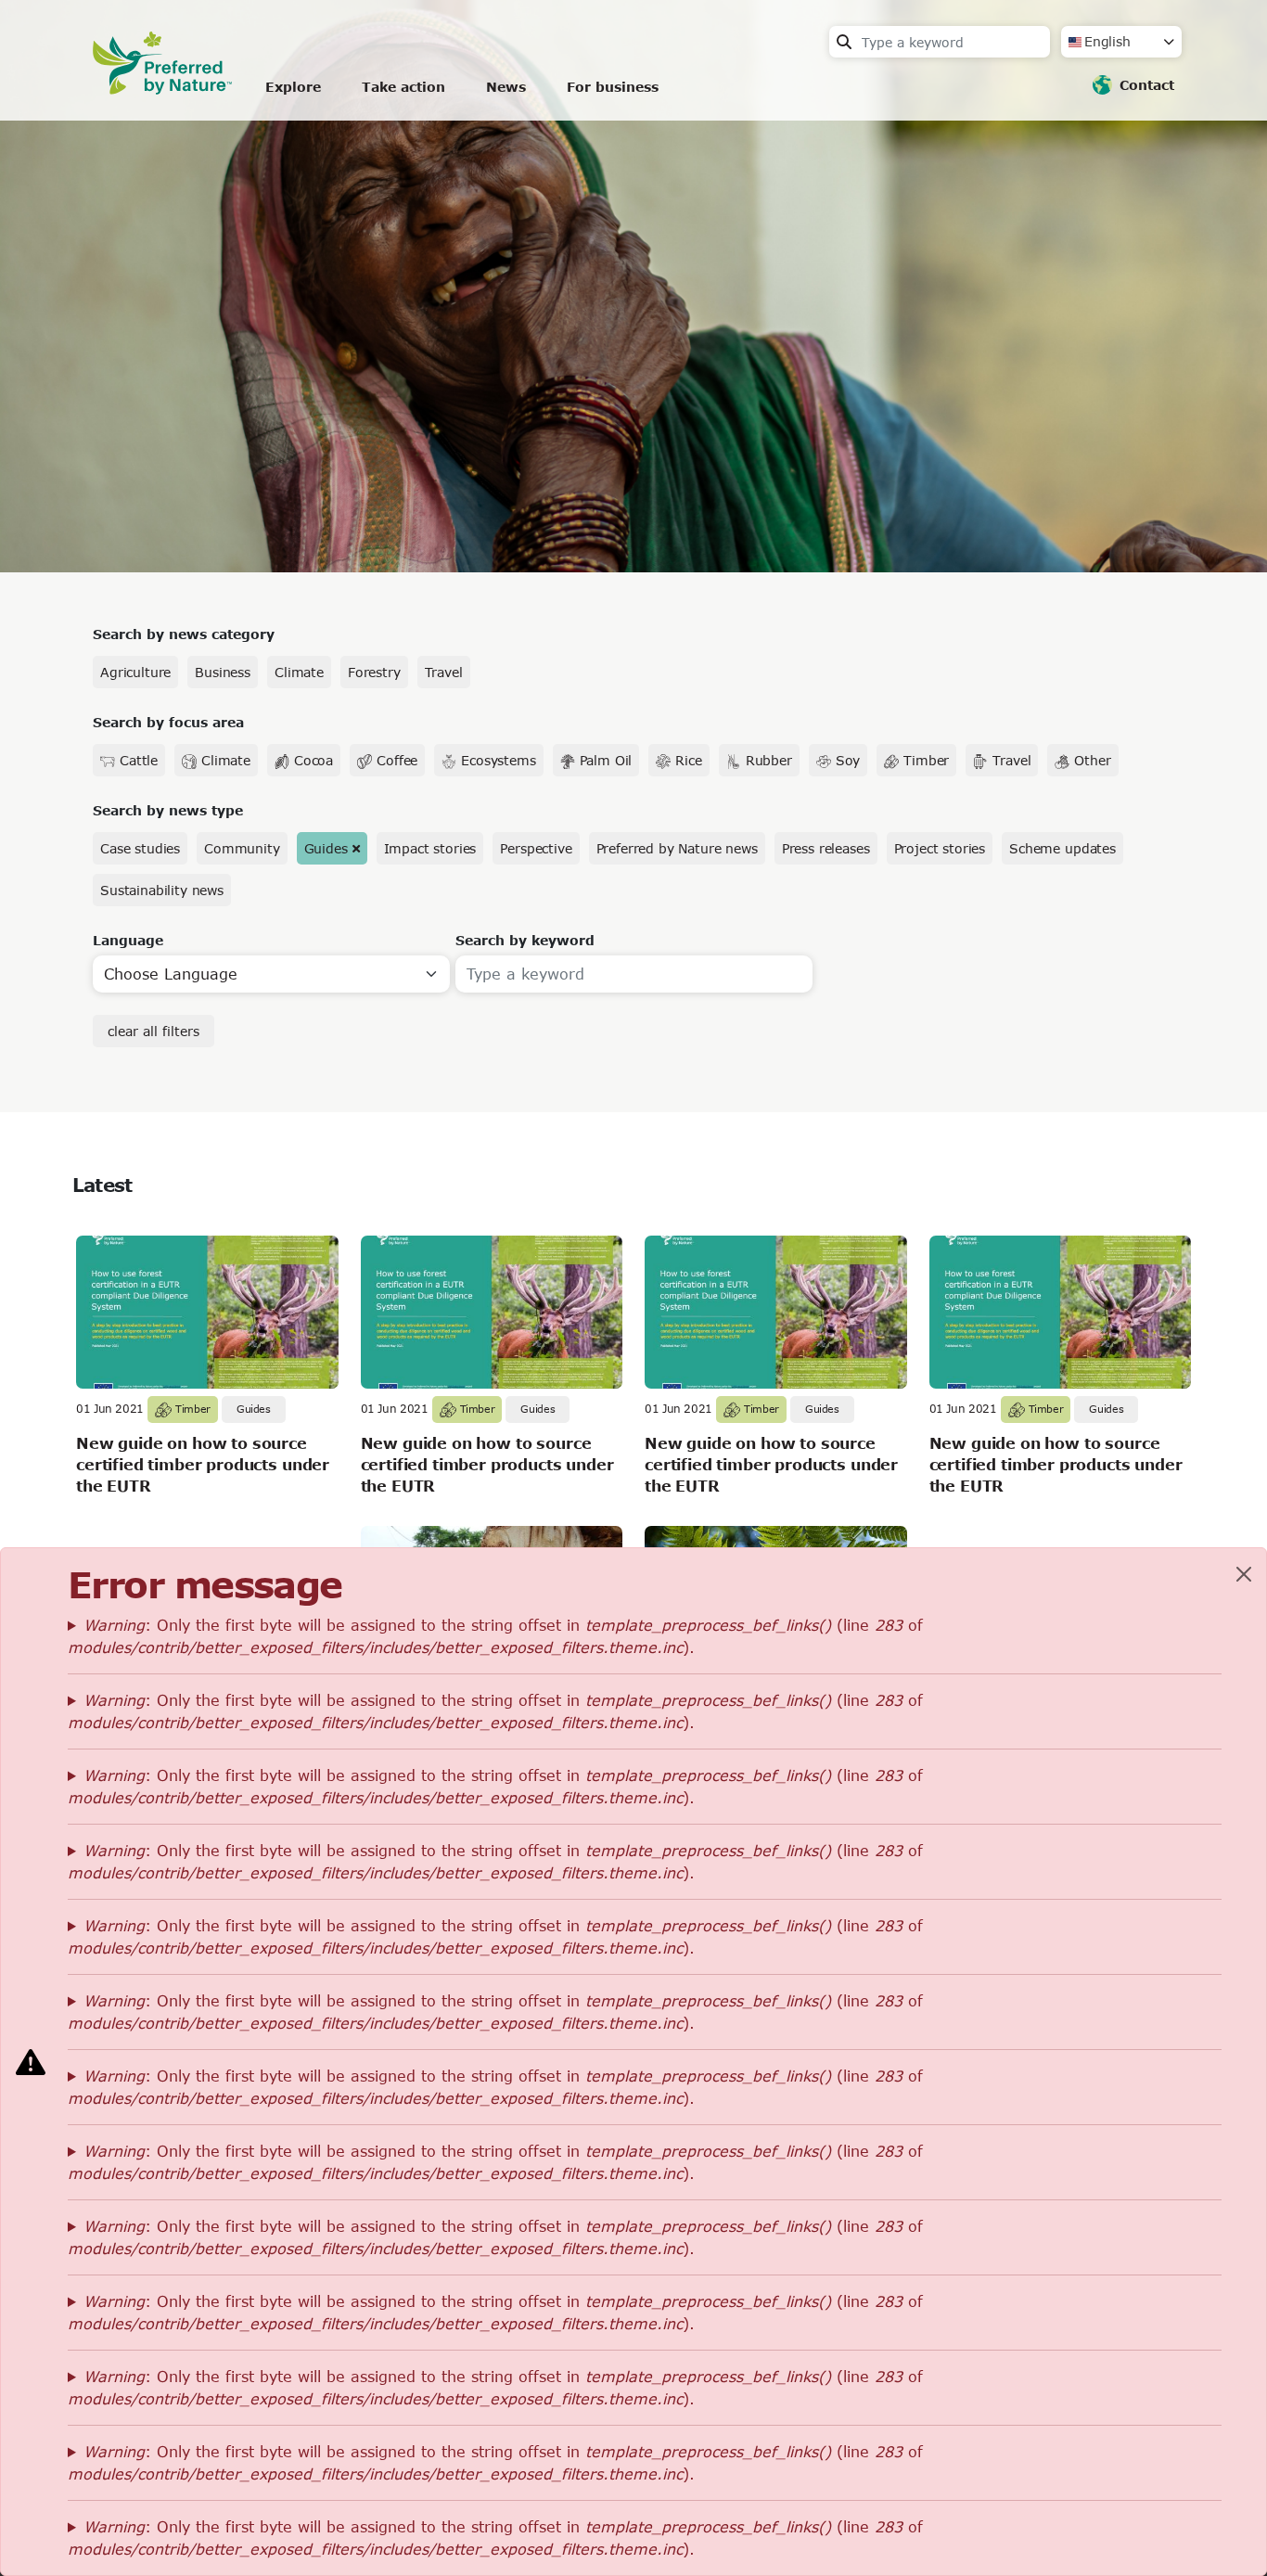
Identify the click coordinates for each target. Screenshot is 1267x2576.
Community (242, 848)
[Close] (1244, 1574)
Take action (403, 87)
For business (613, 87)
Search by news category (184, 634)
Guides (326, 848)
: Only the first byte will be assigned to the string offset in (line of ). (495, 1636)
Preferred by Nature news (677, 848)
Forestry (374, 672)
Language (128, 940)
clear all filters (154, 1031)
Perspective (536, 848)
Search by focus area (168, 722)
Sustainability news (162, 890)
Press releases (826, 848)
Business (223, 672)
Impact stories (430, 848)
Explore (293, 87)
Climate (299, 672)
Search (844, 42)
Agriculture (135, 672)
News (506, 87)
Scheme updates (1062, 848)
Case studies (140, 848)
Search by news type (168, 810)
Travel (444, 672)
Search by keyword (525, 940)
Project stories (940, 848)
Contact (1147, 85)
